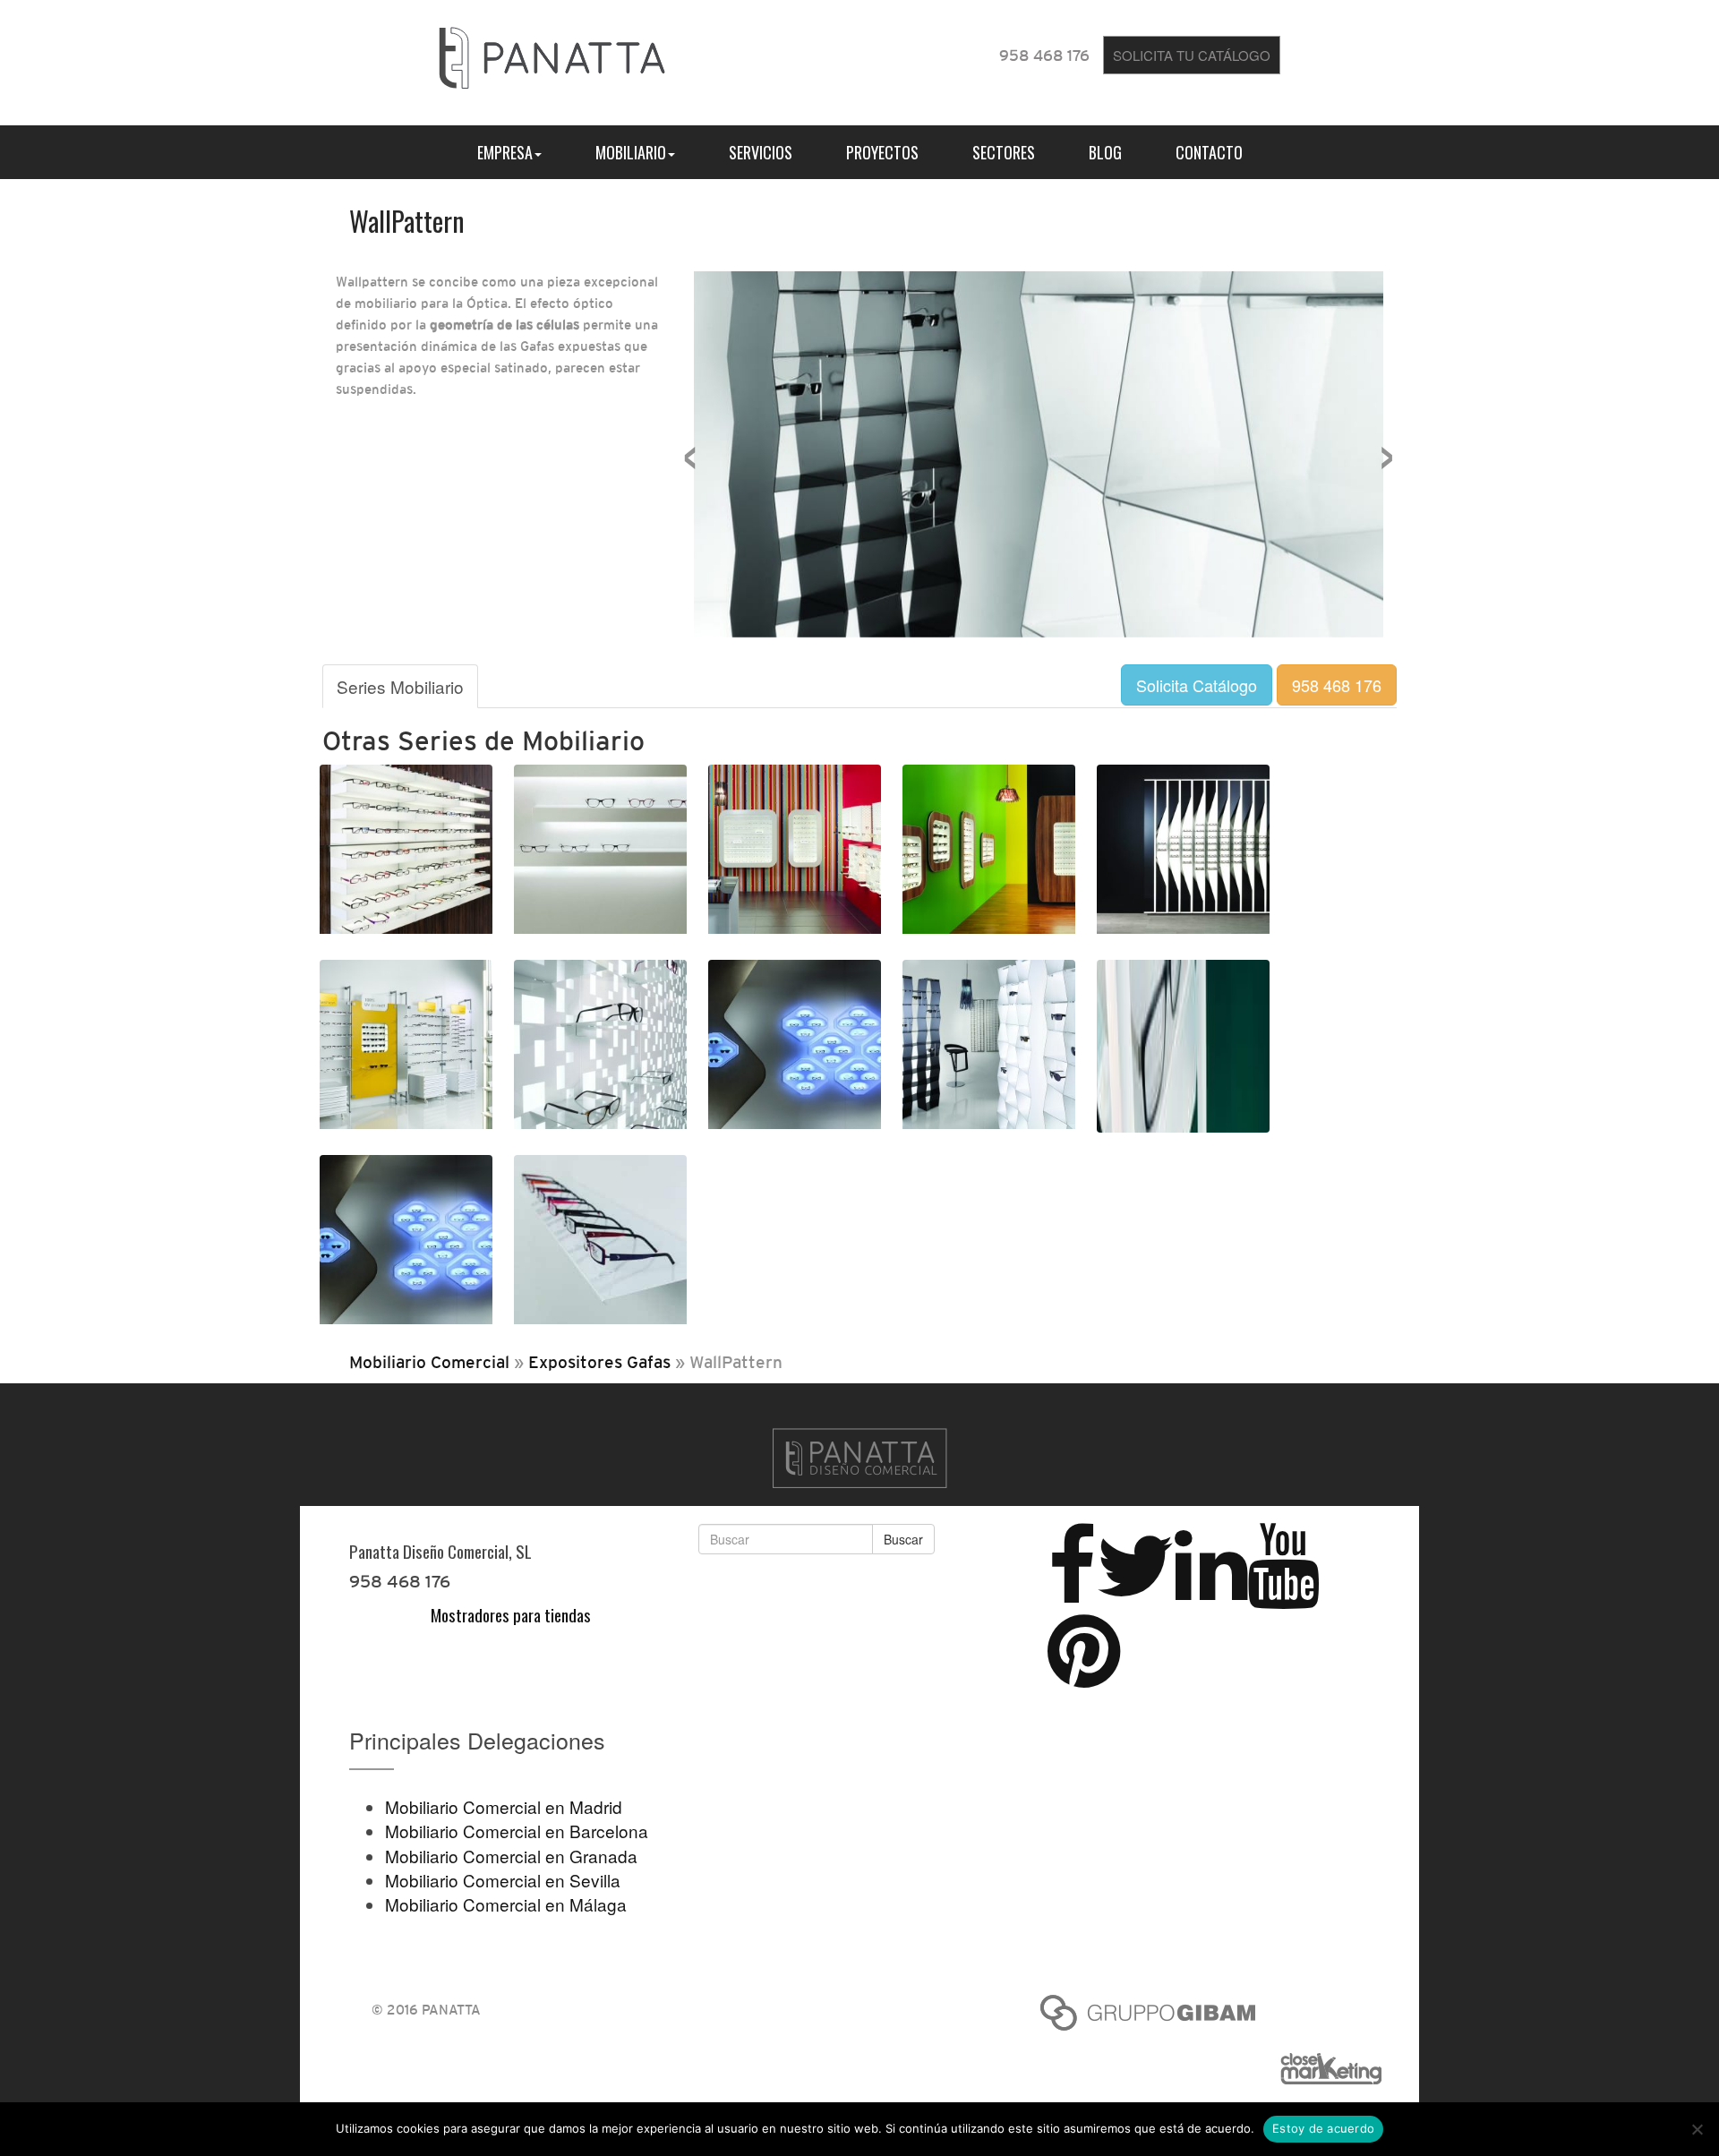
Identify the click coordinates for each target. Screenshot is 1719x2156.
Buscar (903, 1539)
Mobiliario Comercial (429, 1362)
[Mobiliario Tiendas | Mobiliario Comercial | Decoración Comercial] (552, 54)
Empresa (505, 152)
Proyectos (882, 152)
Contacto (1209, 152)
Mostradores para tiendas (511, 1614)
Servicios (761, 152)
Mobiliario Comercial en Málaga (506, 1904)
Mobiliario (631, 152)
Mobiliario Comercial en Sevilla (503, 1880)
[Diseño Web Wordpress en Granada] (1338, 2069)
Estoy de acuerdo (1323, 2128)
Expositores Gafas (599, 1362)
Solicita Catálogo (1197, 685)
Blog (1105, 152)
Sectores (1004, 152)
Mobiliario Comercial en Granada (511, 1856)
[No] (1697, 2129)
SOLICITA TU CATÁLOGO (1192, 55)
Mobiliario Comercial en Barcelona (517, 1831)
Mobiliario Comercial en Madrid (504, 1806)
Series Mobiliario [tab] (400, 686)
